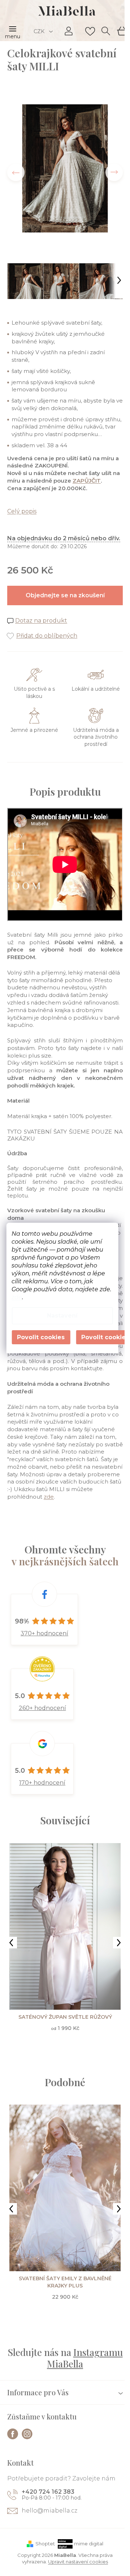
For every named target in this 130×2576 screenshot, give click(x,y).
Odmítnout (41, 1337)
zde (17, 1297)
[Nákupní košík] (121, 30)
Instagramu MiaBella (85, 2358)
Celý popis (22, 511)
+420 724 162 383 (48, 2492)
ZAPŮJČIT (87, 481)
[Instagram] (27, 2434)
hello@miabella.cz (49, 2511)
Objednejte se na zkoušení (65, 595)
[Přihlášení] (69, 31)
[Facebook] (13, 2434)
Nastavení (62, 1316)
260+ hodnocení (42, 1708)
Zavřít (47, 628)
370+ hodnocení (44, 1633)
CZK (40, 31)
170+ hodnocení (42, 1783)
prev (11, 1943)
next (119, 1943)
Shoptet (45, 2544)
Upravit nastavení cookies (78, 2562)
